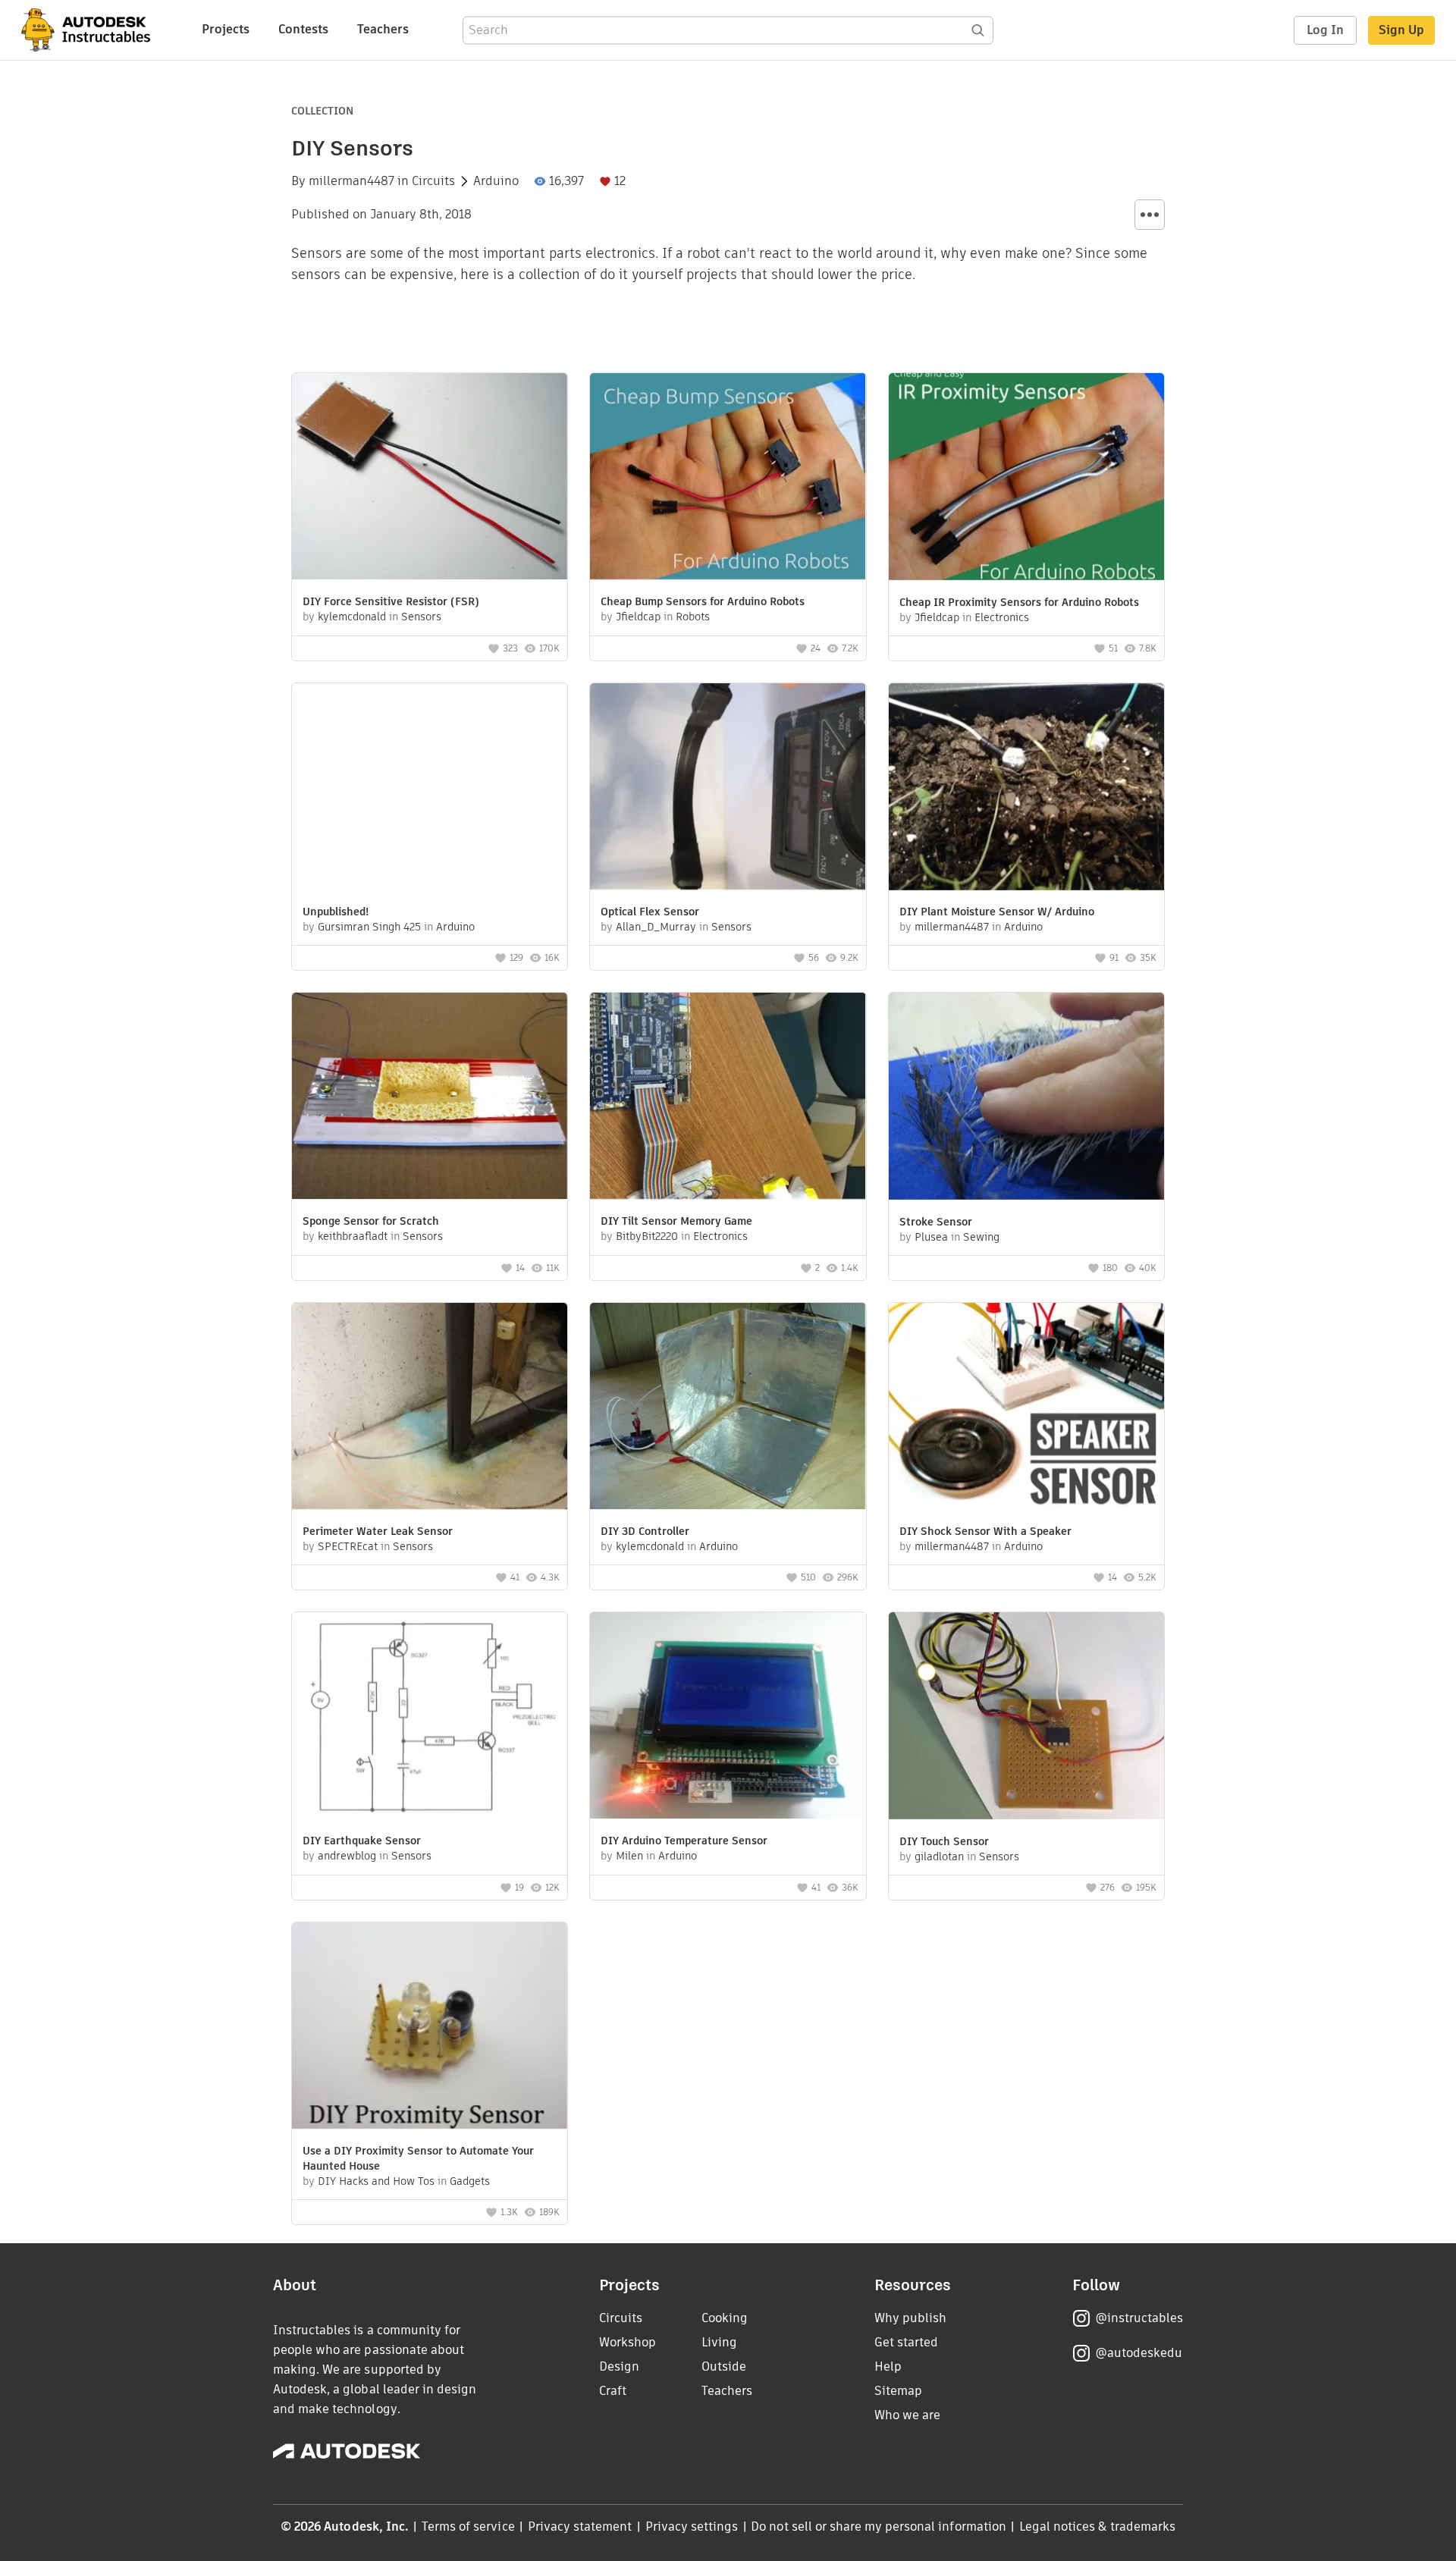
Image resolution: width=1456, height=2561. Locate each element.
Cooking (725, 2318)
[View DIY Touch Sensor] (1026, 1718)
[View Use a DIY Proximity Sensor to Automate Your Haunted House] (430, 2027)
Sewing (981, 1237)
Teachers (383, 29)
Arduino (496, 181)
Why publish (910, 2318)
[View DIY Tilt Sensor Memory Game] (728, 1098)
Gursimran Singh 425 (369, 927)
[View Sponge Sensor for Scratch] (430, 1098)
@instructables (1139, 2318)
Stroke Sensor (936, 1222)
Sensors (421, 617)
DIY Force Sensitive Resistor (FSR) (391, 601)
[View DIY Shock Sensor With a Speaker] (1026, 1408)
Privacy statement (580, 2526)
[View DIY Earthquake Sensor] (430, 1717)
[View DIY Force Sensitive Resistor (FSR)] (430, 478)
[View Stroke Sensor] (1026, 1098)
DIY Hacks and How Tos (376, 2181)
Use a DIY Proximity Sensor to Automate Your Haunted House (418, 2158)
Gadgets (470, 2181)
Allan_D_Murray (656, 927)
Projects (226, 29)
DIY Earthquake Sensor (362, 1841)
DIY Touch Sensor (944, 1841)
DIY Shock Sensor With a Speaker (985, 1531)
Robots (693, 617)
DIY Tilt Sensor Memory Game (676, 1221)
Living (719, 2342)
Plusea (931, 1237)
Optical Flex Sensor (650, 912)
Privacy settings (692, 2526)
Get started (906, 2342)
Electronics (1002, 617)
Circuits (433, 181)
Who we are (907, 2415)
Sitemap (898, 2391)
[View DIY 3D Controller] (728, 1408)
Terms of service (468, 2526)
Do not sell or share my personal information (878, 2526)
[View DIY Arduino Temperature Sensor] (728, 1717)
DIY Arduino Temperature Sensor (684, 1841)
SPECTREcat (348, 1546)
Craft (613, 2391)
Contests (303, 29)
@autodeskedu (1139, 2353)
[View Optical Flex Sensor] (728, 788)
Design (619, 2366)
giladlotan (939, 1856)
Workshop (628, 2342)
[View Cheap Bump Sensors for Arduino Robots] (728, 478)
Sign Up (1401, 30)
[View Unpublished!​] (430, 788)
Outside (724, 2366)
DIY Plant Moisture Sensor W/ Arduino (997, 912)
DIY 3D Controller (645, 1531)
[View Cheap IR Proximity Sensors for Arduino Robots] (1026, 479)
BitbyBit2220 (647, 1236)
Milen (629, 1856)
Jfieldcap (638, 617)
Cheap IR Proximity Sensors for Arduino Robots (1019, 602)
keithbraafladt (353, 1236)
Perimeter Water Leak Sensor (378, 1531)
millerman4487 (351, 181)
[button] (1150, 215)
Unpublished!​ (336, 912)
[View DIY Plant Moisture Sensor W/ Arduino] (1026, 789)
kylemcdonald (352, 617)
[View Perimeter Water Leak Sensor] (430, 1408)
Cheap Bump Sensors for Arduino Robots (703, 601)
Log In (1325, 30)
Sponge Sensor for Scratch (371, 1221)
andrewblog (347, 1856)
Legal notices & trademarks (1097, 2526)
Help (888, 2366)
